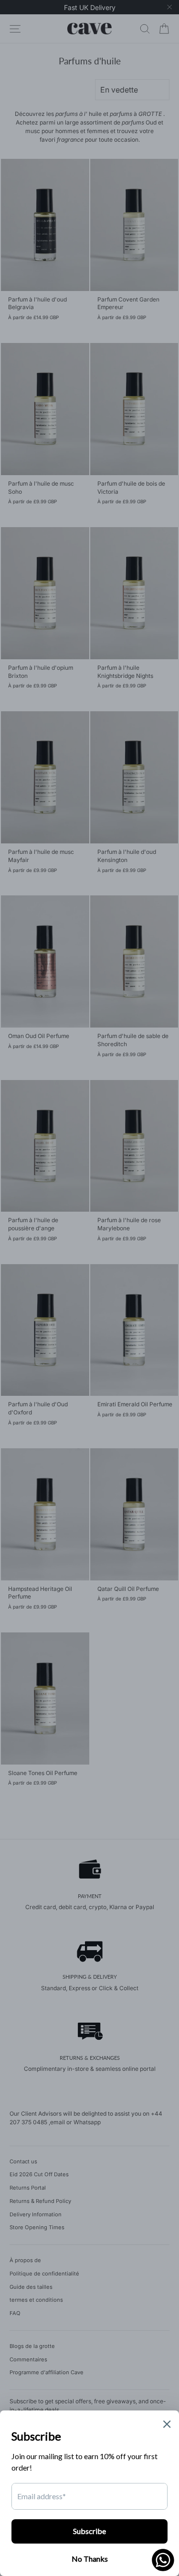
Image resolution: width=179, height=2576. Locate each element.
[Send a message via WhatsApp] (163, 2560)
